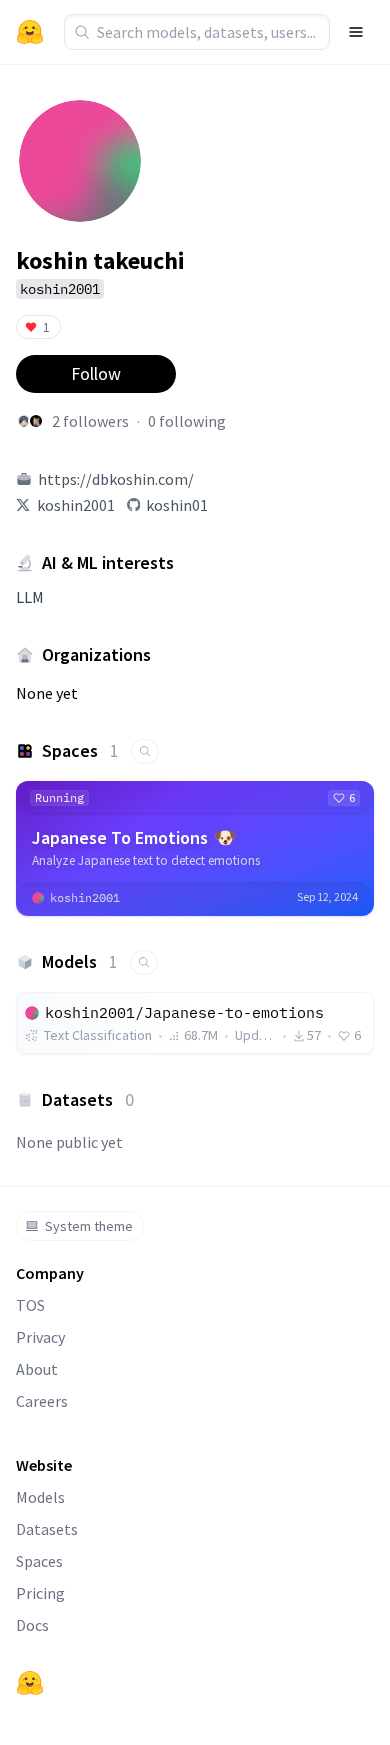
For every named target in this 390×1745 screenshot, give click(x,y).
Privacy (40, 1337)
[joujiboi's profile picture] (24, 421)
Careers (42, 1401)
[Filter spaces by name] (145, 751)
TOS (30, 1305)
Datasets (47, 1529)
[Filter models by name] (144, 962)
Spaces (39, 1561)
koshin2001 (76, 505)
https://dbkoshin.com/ (116, 479)
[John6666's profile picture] (36, 421)
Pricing (40, 1593)
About (37, 1369)
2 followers (90, 421)
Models (40, 1497)
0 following (187, 421)
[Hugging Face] (30, 1683)
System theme (89, 1226)
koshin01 (177, 505)
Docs (32, 1625)
